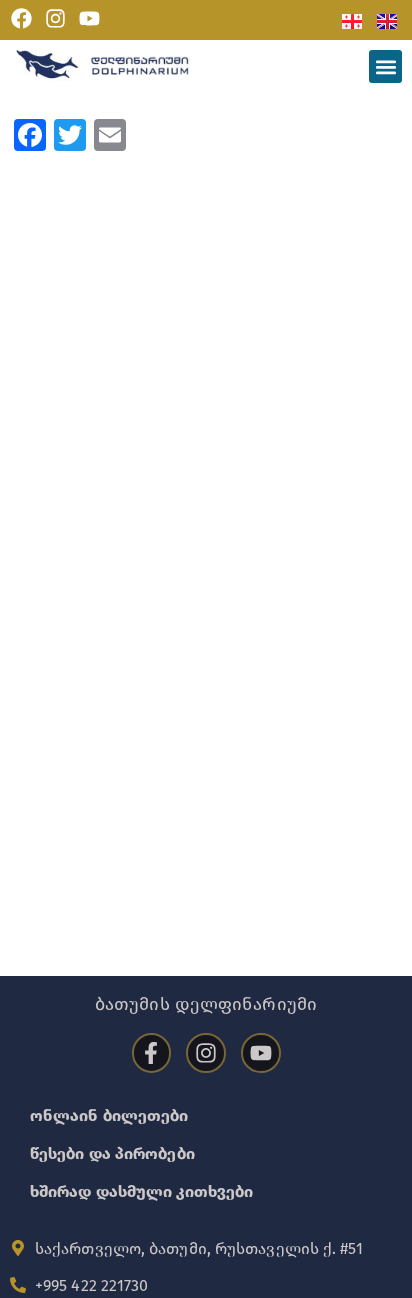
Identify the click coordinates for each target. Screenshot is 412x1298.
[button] (385, 66)
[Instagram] (56, 19)
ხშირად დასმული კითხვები (141, 1191)
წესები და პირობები (112, 1153)
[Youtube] (89, 19)
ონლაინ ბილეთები (109, 1115)
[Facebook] (22, 19)
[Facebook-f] (152, 1053)
